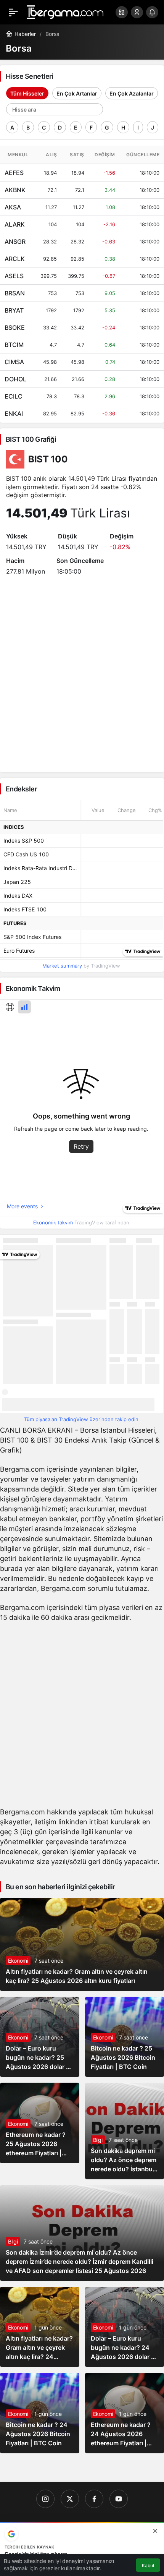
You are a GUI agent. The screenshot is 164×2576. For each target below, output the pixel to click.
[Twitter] (70, 2499)
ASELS (14, 276)
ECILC (14, 396)
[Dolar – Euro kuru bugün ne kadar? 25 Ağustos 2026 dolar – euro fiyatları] (40, 2037)
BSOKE (15, 327)
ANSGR (15, 242)
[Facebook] (94, 2499)
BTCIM (14, 345)
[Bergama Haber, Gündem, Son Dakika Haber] (65, 11)
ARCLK (15, 259)
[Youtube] (119, 2499)
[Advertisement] (82, 1717)
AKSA (13, 207)
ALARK (15, 224)
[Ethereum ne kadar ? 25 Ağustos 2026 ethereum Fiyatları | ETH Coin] (40, 2123)
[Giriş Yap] (137, 12)
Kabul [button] (148, 2565)
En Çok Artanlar (77, 93)
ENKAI (14, 413)
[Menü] (13, 12)
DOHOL (15, 379)
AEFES (14, 173)
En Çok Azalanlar (132, 93)
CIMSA (14, 362)
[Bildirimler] (152, 12)
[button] (122, 12)
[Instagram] (45, 2499)
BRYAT (14, 310)
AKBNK (15, 190)
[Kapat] (155, 2531)
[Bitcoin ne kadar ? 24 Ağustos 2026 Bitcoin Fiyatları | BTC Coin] (40, 2413)
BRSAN (15, 293)
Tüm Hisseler (27, 93)
